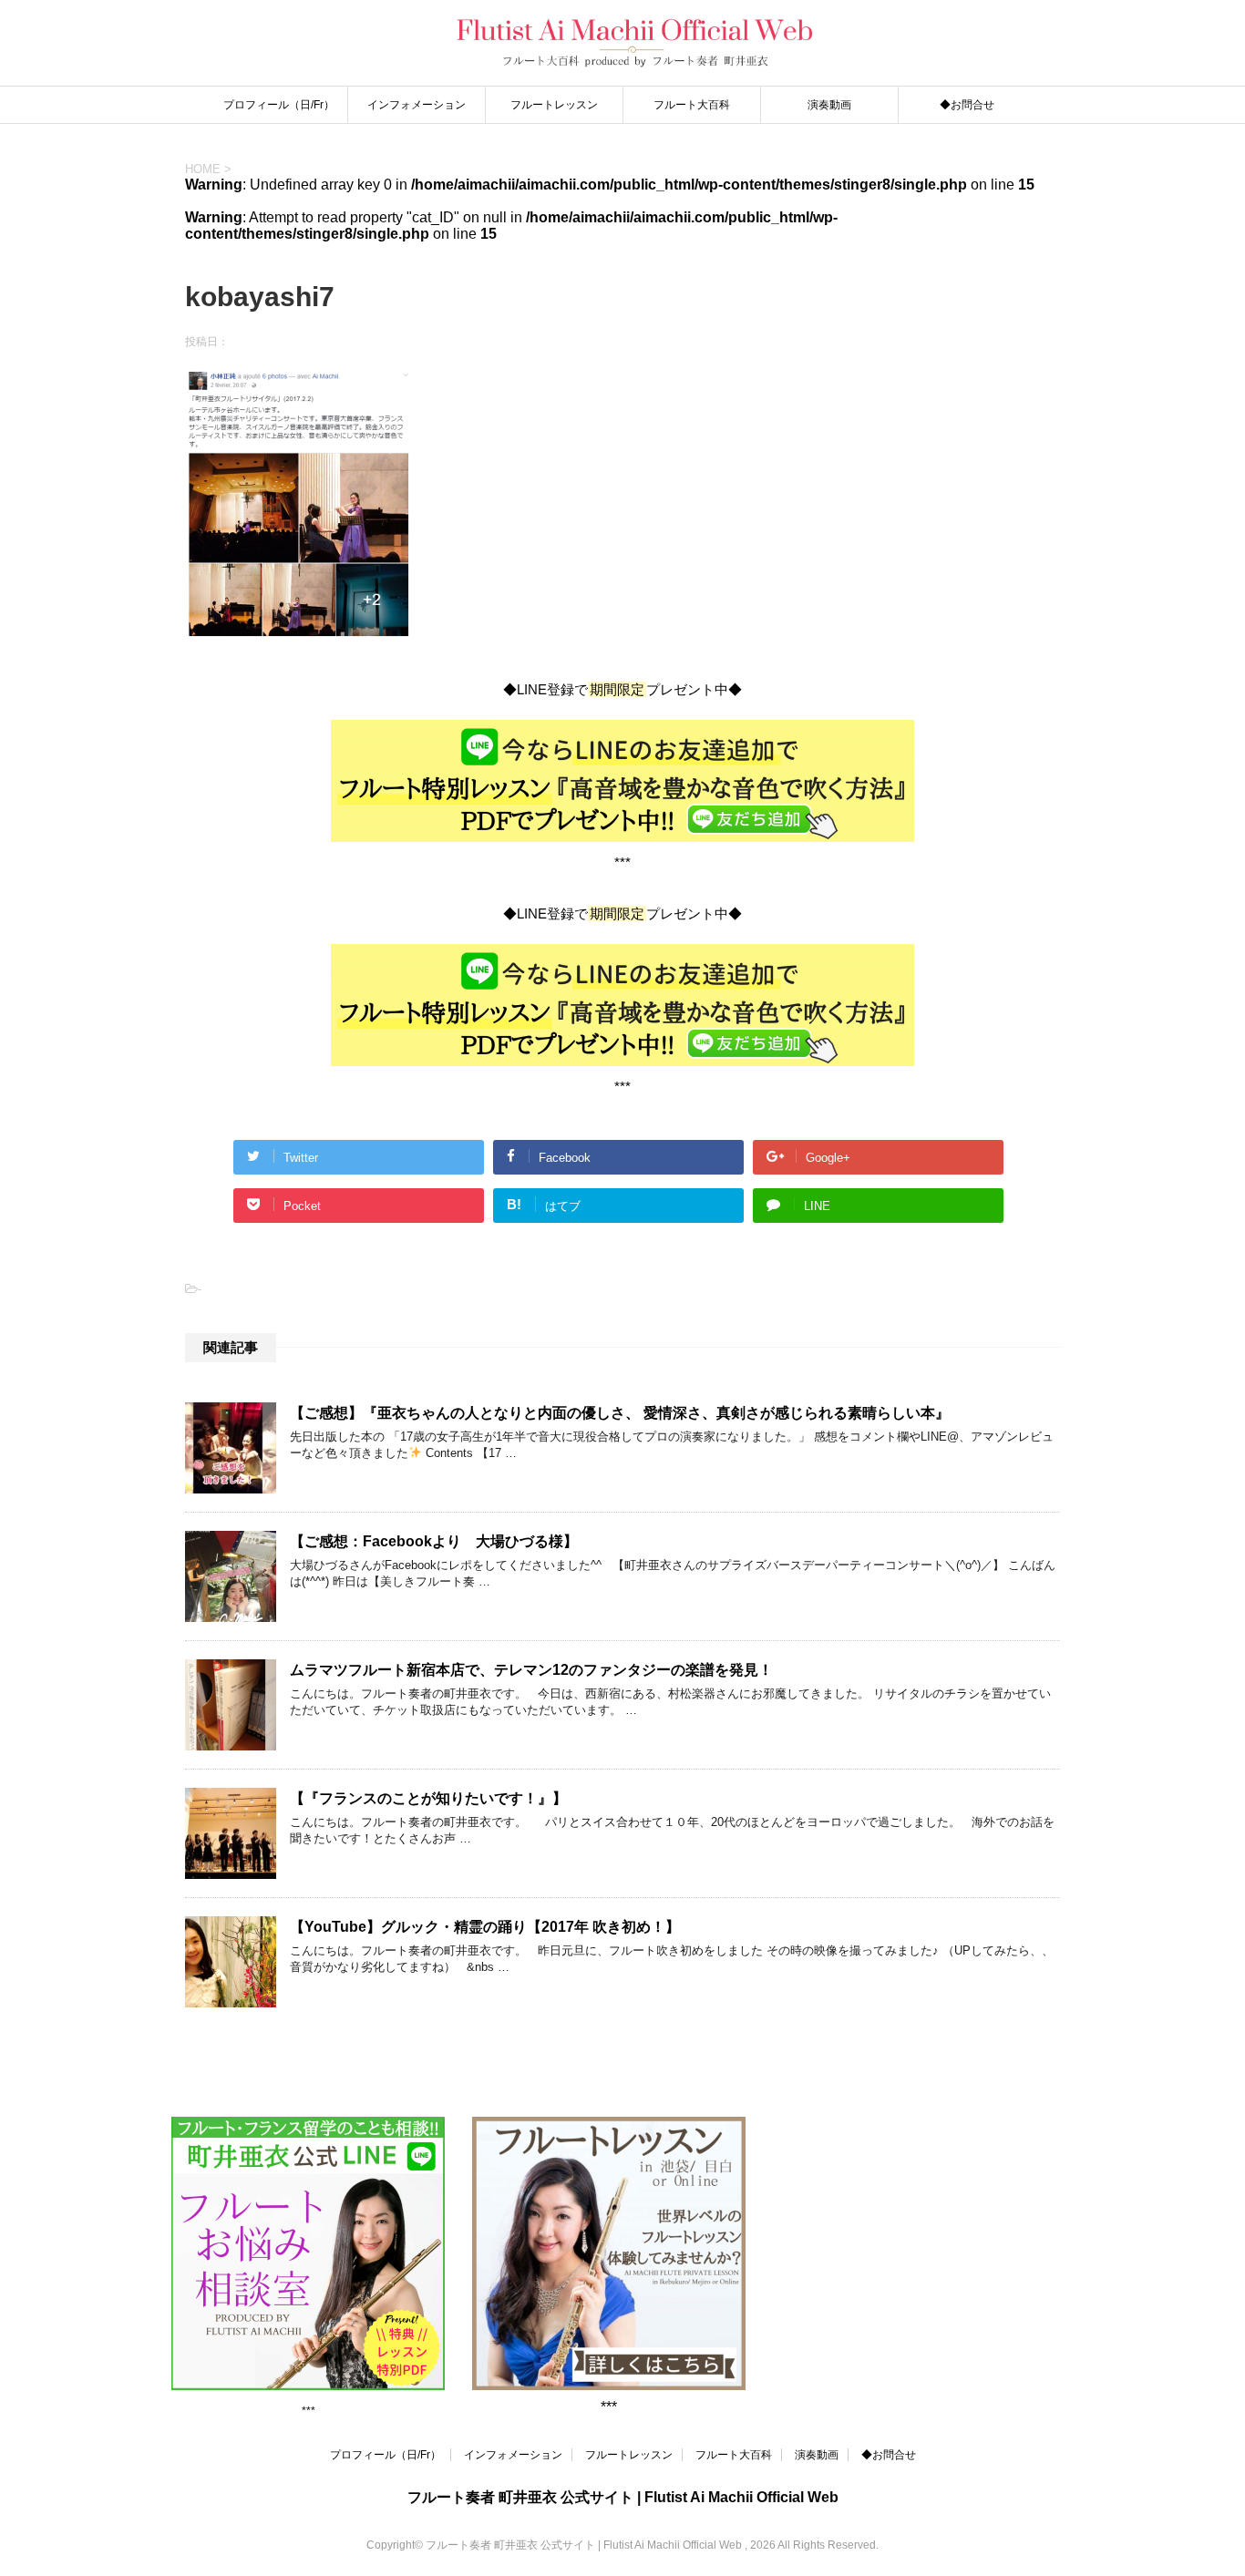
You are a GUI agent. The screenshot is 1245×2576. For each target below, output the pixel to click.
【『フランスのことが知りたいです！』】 (428, 1798)
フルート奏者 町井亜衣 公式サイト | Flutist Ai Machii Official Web (623, 2497)
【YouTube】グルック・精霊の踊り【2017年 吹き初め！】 (485, 1927)
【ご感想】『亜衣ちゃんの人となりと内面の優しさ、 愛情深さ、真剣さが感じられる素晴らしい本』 (620, 1413)
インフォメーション (417, 105)
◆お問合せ (967, 105)
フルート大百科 (692, 105)
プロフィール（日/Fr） (279, 105)
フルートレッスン (554, 105)
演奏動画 (829, 105)
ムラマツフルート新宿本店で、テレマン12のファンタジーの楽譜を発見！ (531, 1670)
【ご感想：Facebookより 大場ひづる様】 (434, 1541)
